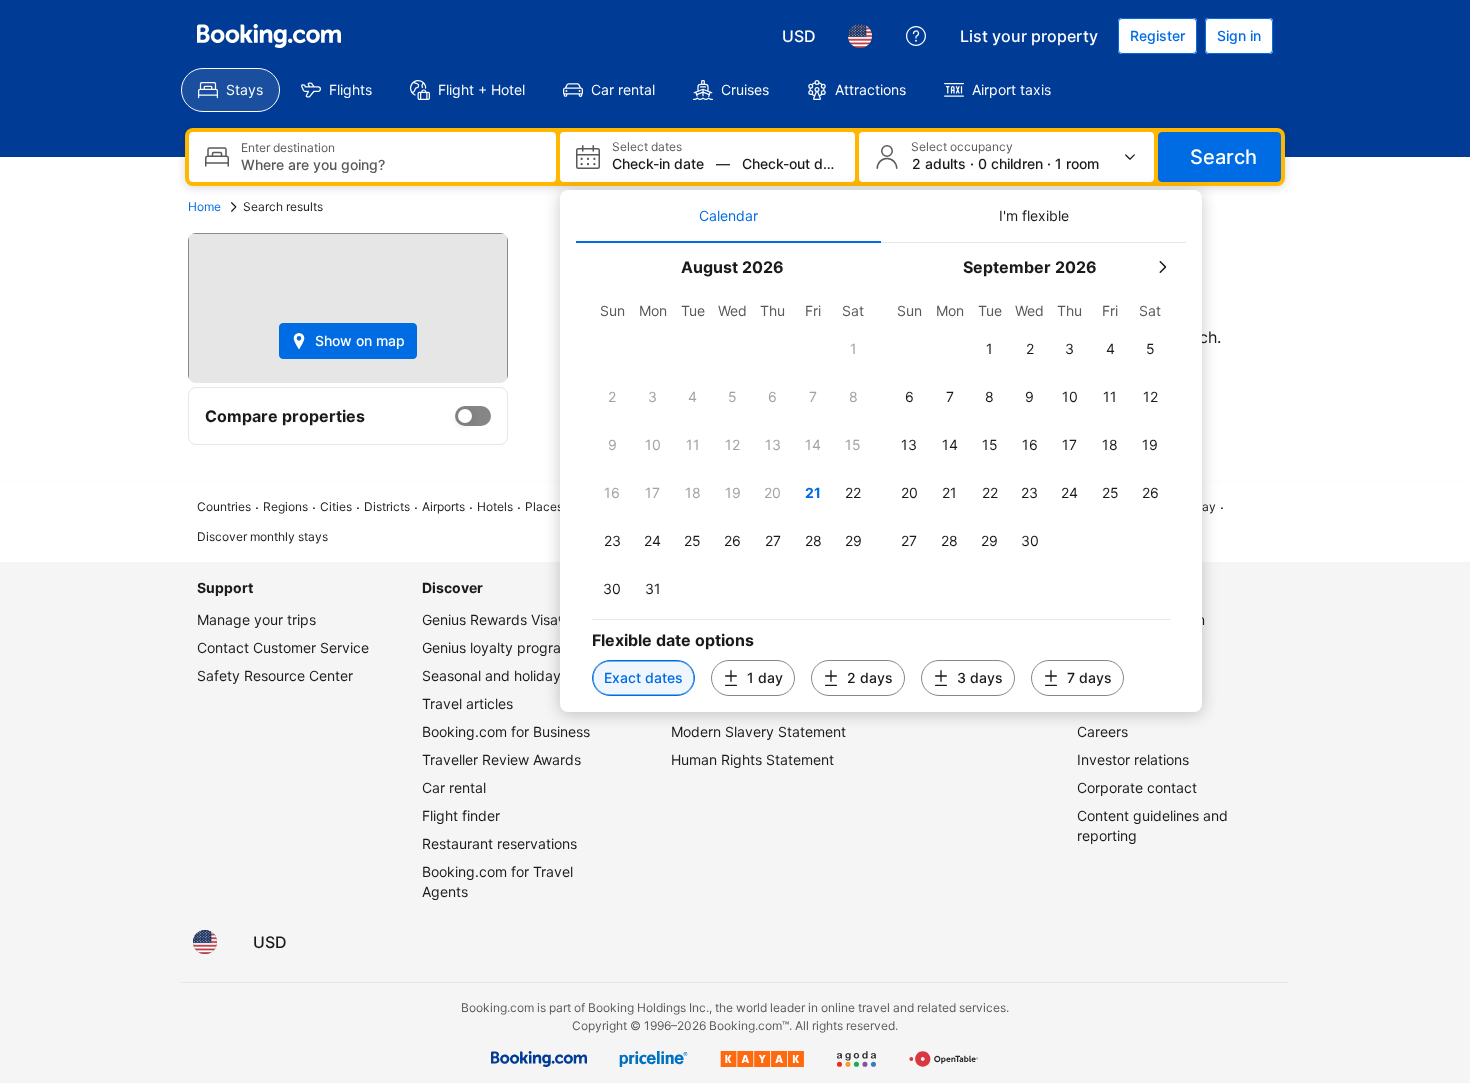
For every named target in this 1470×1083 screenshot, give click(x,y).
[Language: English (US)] (860, 36)
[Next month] (1162, 267)
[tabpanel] (881, 477)
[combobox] (390, 164)
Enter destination (288, 148)
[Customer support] (916, 36)
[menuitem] (230, 90)
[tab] (728, 216)
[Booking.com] (269, 36)
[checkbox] (853, 349)
